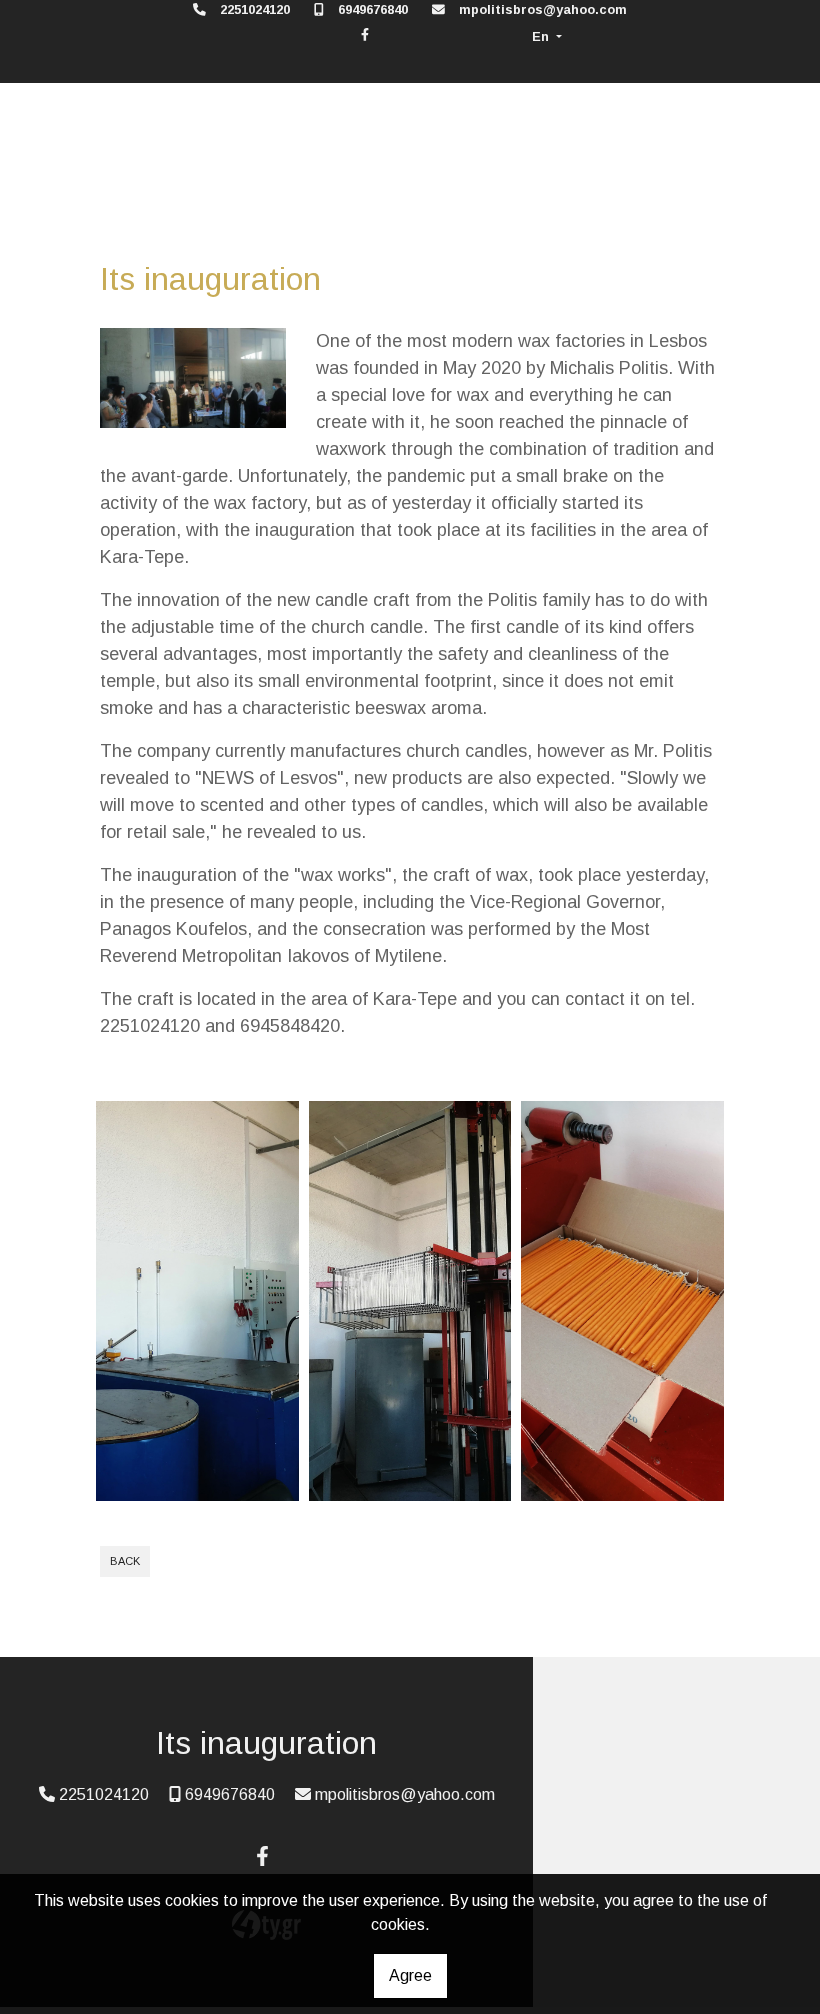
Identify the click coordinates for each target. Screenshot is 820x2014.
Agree (410, 1975)
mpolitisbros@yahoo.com (543, 9)
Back (125, 1561)
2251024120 (255, 9)
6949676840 (373, 9)
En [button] (542, 36)
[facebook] (365, 34)
